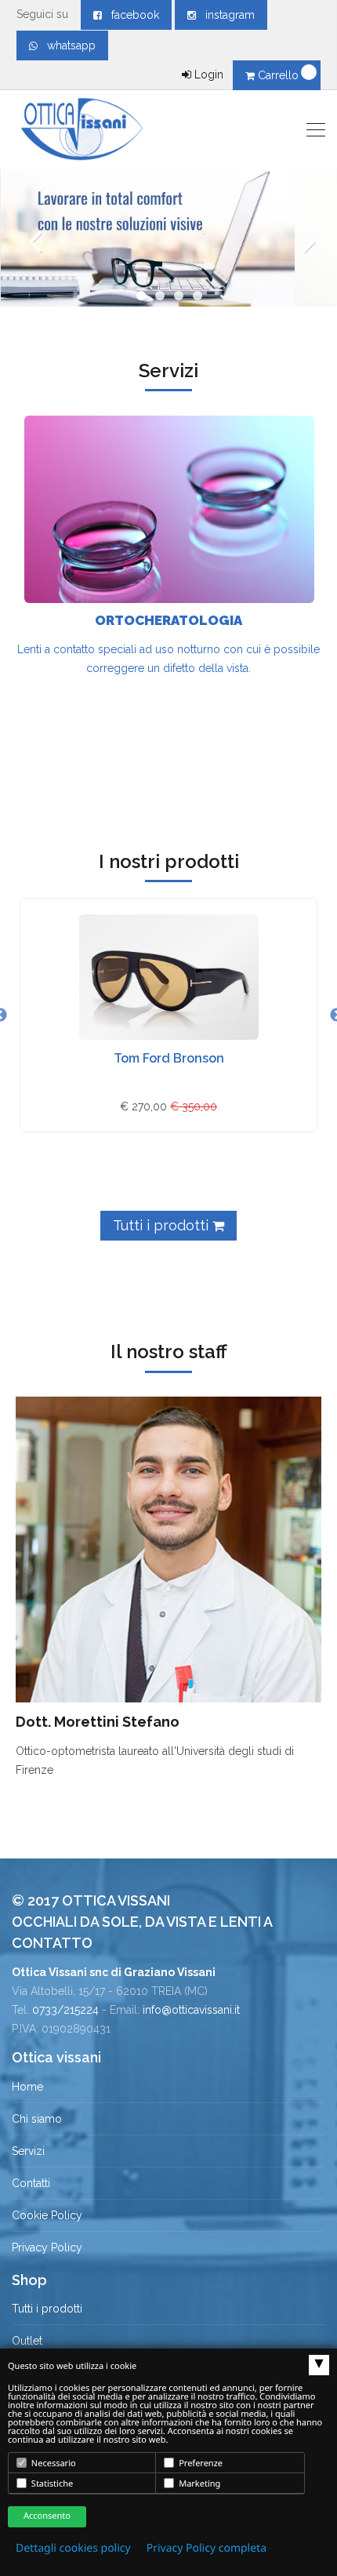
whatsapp (67, 45)
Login (207, 74)
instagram (225, 15)
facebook (130, 15)
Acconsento (47, 2516)
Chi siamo (37, 2119)
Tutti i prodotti (163, 1225)
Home (27, 2087)
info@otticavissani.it (191, 2010)
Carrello (278, 75)
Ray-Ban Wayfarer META (169, 1058)
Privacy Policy (47, 2247)
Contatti (31, 2183)
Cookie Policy (47, 2215)
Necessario (53, 2463)
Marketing (198, 2484)
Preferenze (199, 2463)
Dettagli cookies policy (73, 2548)
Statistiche (51, 2484)
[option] (168, 1015)
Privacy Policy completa (207, 2548)
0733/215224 (65, 2010)
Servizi (28, 2151)
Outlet (27, 2341)
